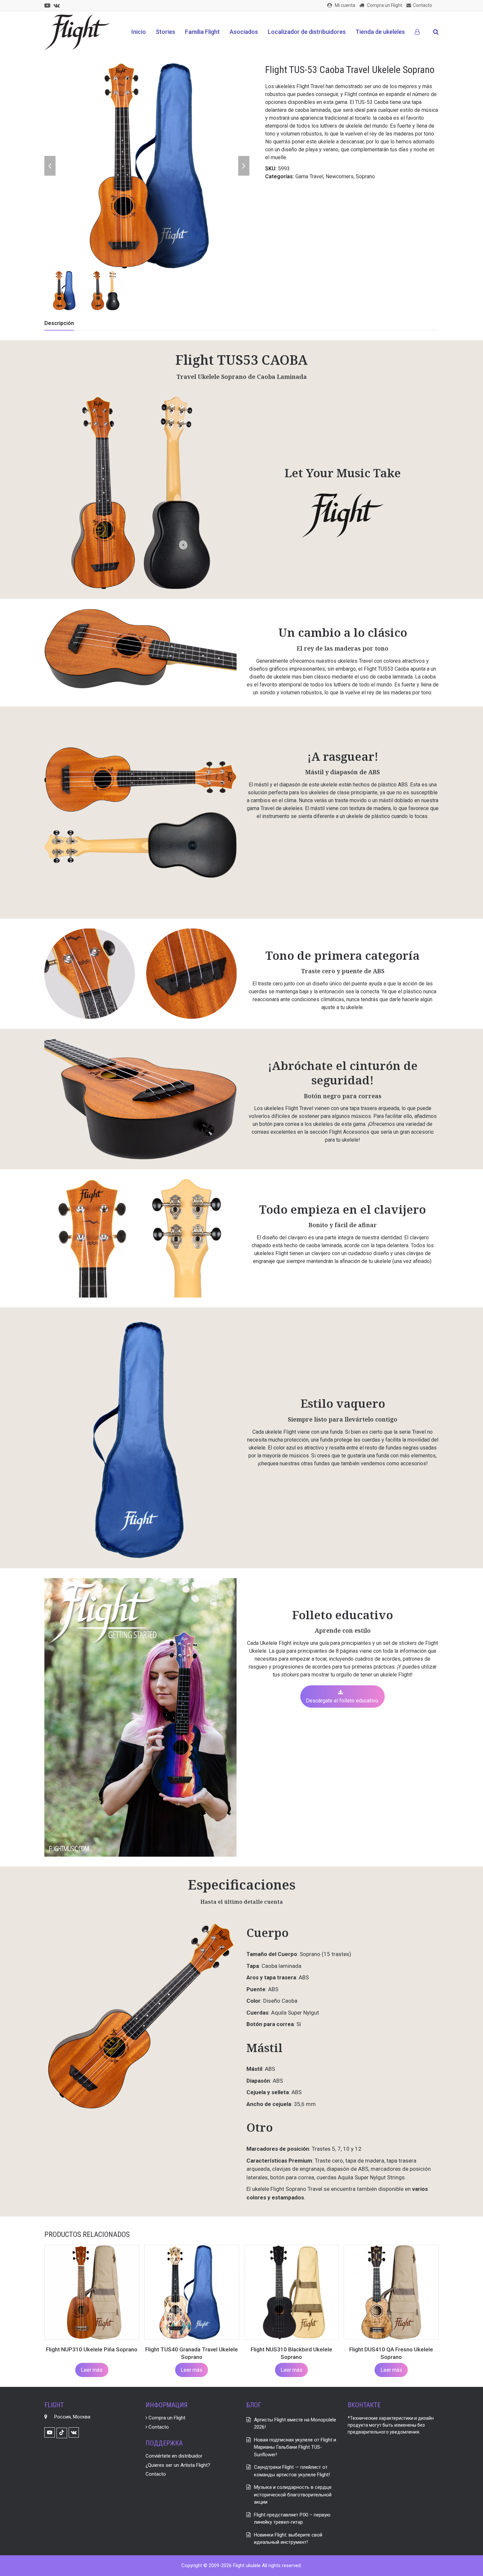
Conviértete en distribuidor (174, 2456)
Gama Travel (309, 176)
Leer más (92, 2370)
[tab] (59, 323)
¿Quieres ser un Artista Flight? (178, 2465)
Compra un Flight (166, 2418)
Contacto (158, 2427)
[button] (436, 32)
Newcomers (340, 176)
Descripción (59, 323)
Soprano (365, 176)
